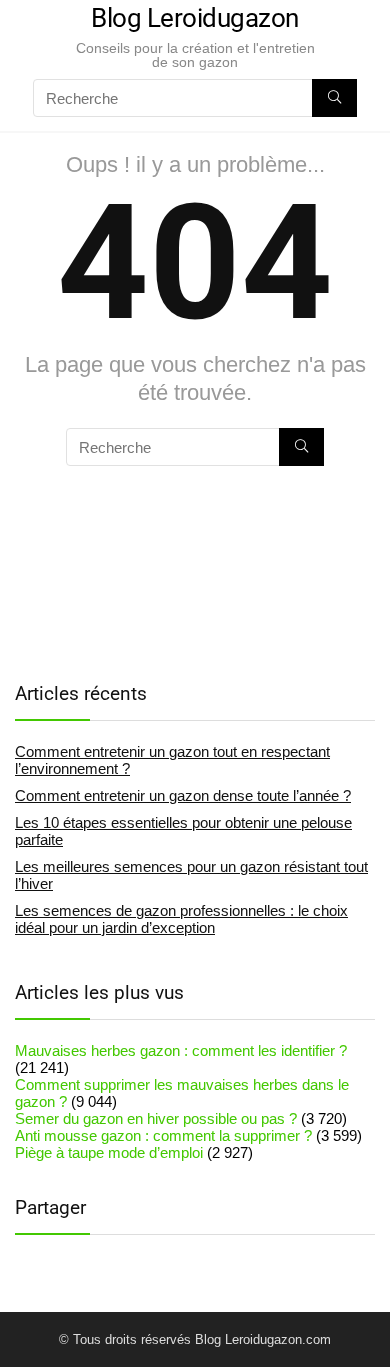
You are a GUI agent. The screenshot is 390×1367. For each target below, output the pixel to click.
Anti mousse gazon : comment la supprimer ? (163, 1135)
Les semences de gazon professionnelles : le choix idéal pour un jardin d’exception (181, 919)
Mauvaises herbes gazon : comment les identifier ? (181, 1050)
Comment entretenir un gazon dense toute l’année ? (183, 795)
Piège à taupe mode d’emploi (109, 1152)
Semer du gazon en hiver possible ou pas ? (156, 1118)
